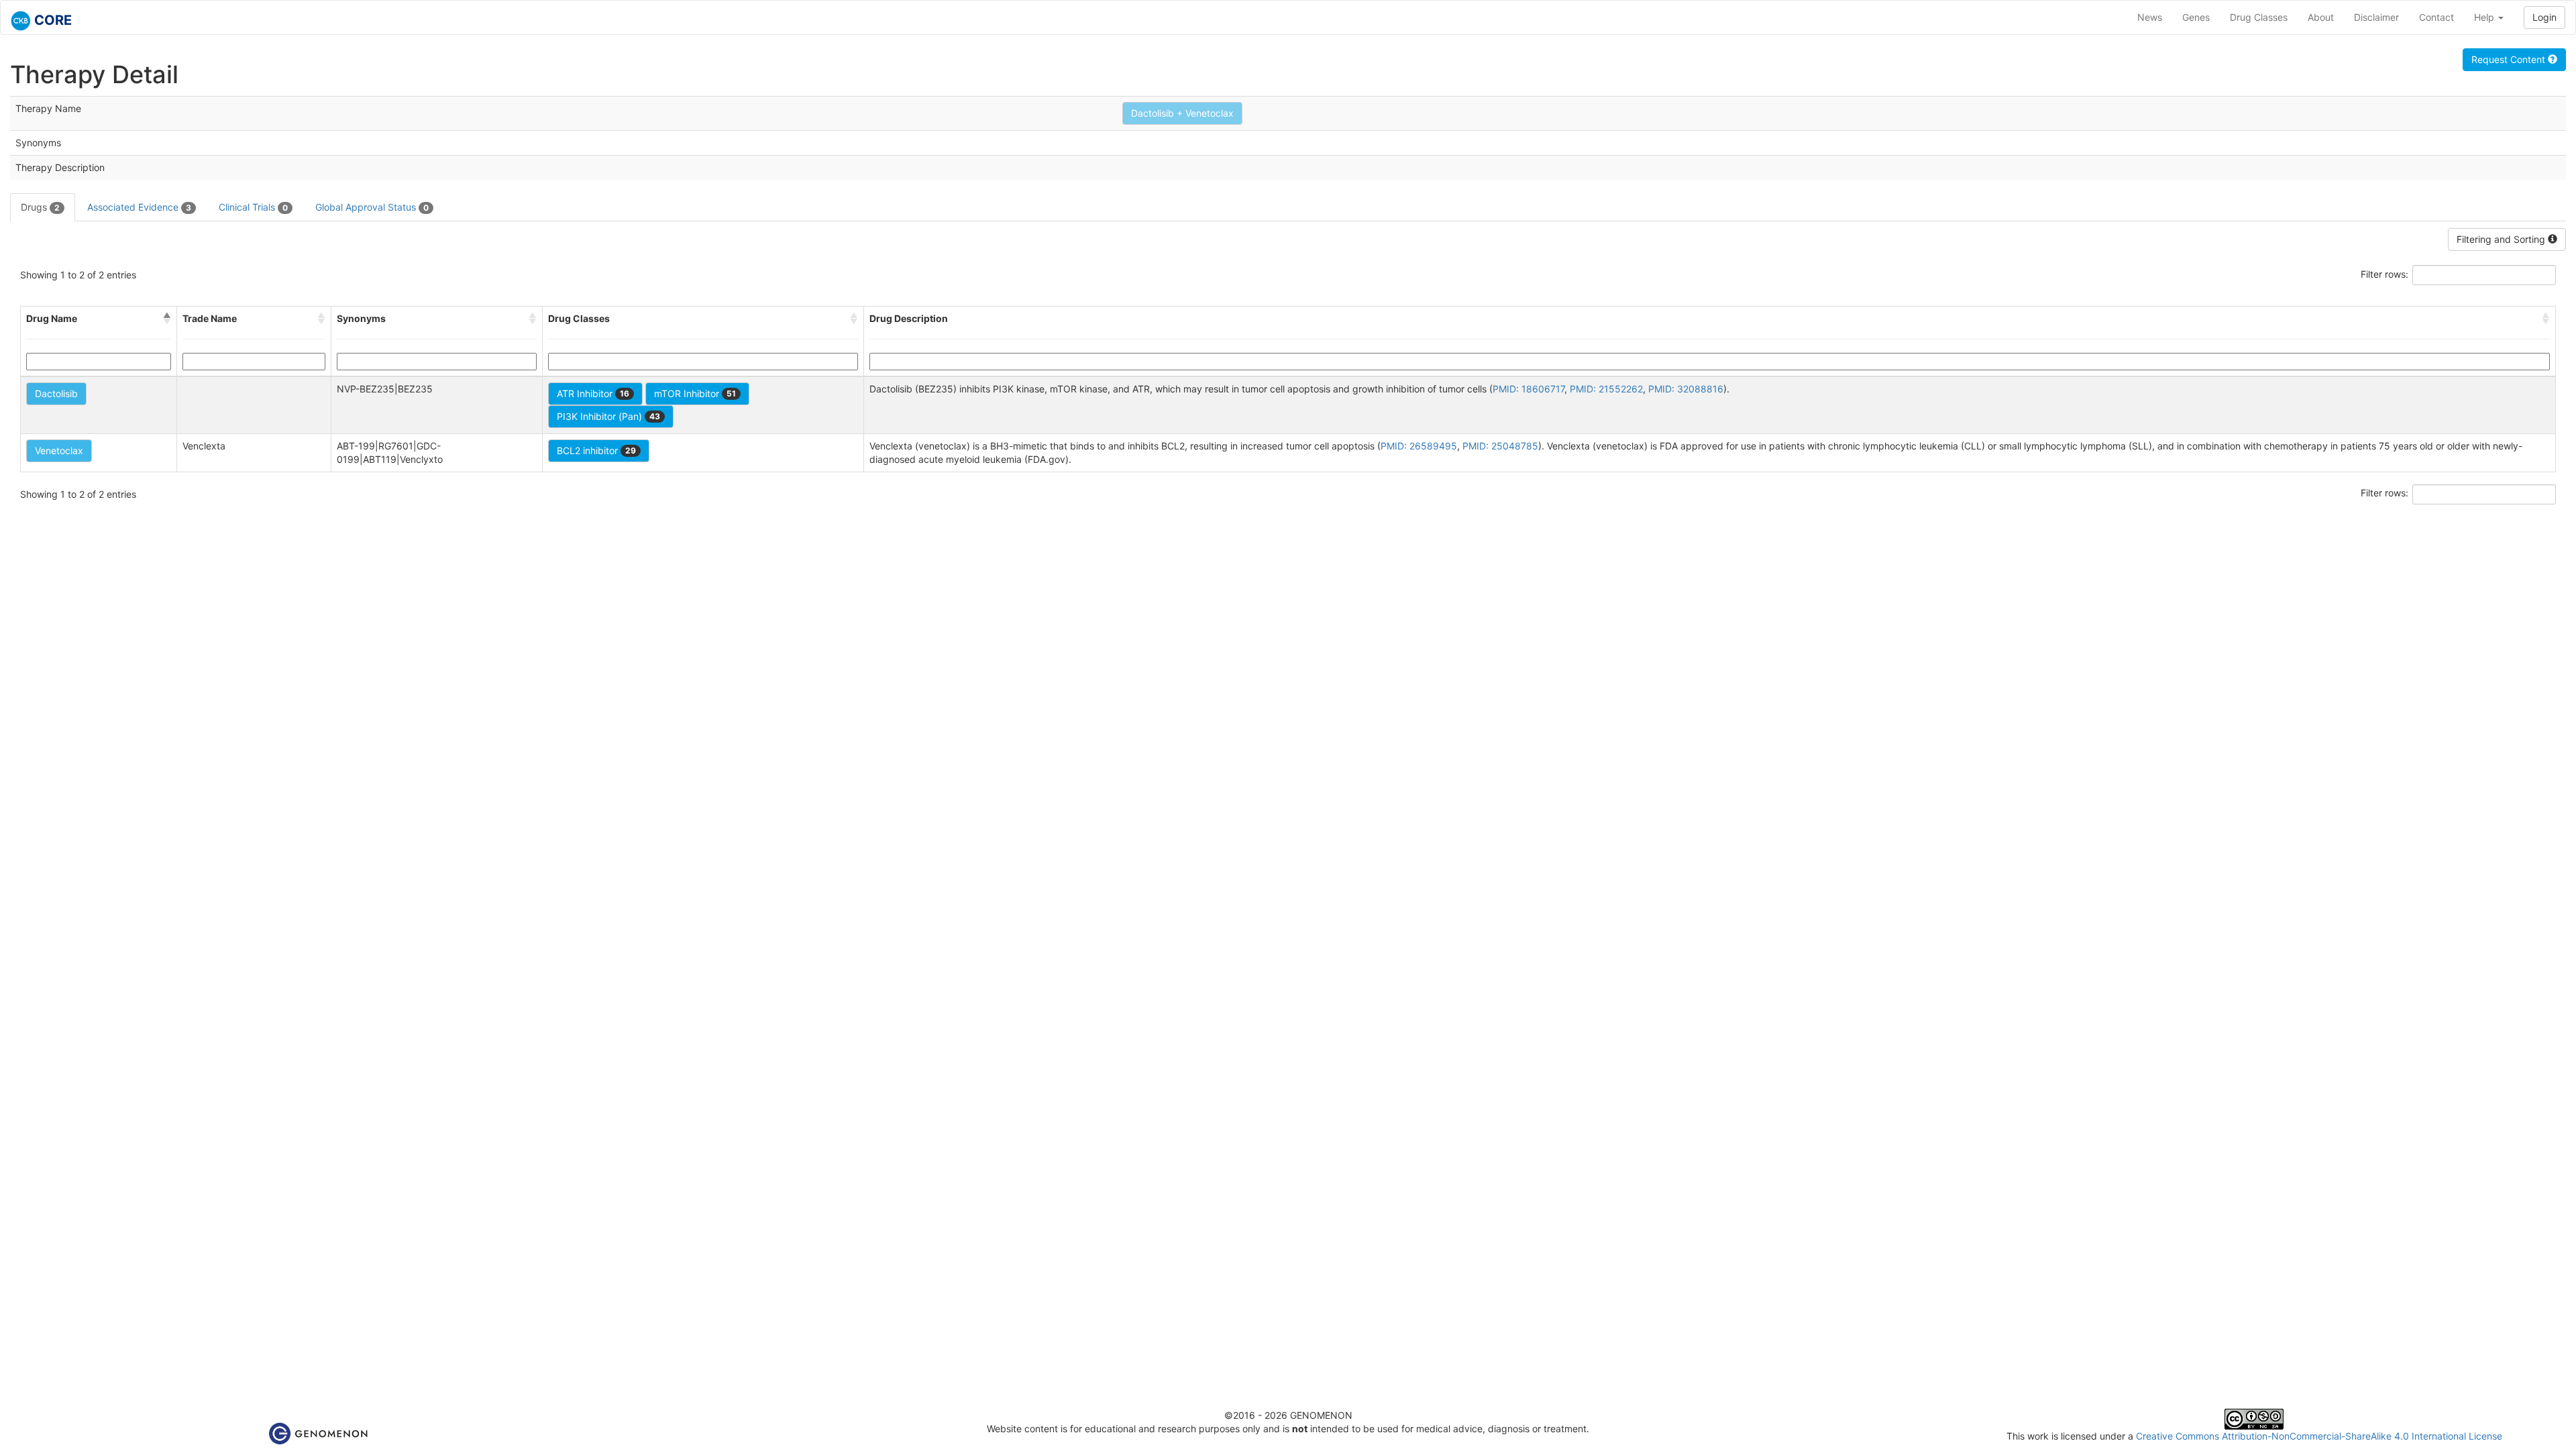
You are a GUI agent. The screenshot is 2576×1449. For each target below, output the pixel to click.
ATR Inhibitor (593, 393)
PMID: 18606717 (1528, 389)
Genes (2196, 17)
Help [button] (2485, 17)
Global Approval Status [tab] (372, 207)
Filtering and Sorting (2502, 239)
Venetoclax (59, 450)
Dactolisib (56, 393)
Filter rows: (2384, 274)
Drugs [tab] (40, 207)
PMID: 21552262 (1606, 389)
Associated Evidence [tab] (139, 207)
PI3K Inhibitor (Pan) (608, 416)
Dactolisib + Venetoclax (1182, 113)
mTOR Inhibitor (695, 393)
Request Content (2510, 59)
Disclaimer (2376, 17)
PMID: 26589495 (1419, 446)
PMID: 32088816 (1686, 389)
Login (2544, 17)
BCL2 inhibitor (596, 450)
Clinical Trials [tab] (253, 207)
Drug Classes (2259, 17)
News (2150, 17)
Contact (2436, 17)
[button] (167, 319)
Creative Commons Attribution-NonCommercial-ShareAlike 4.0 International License (2319, 1436)
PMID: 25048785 (1500, 446)
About (2321, 17)
